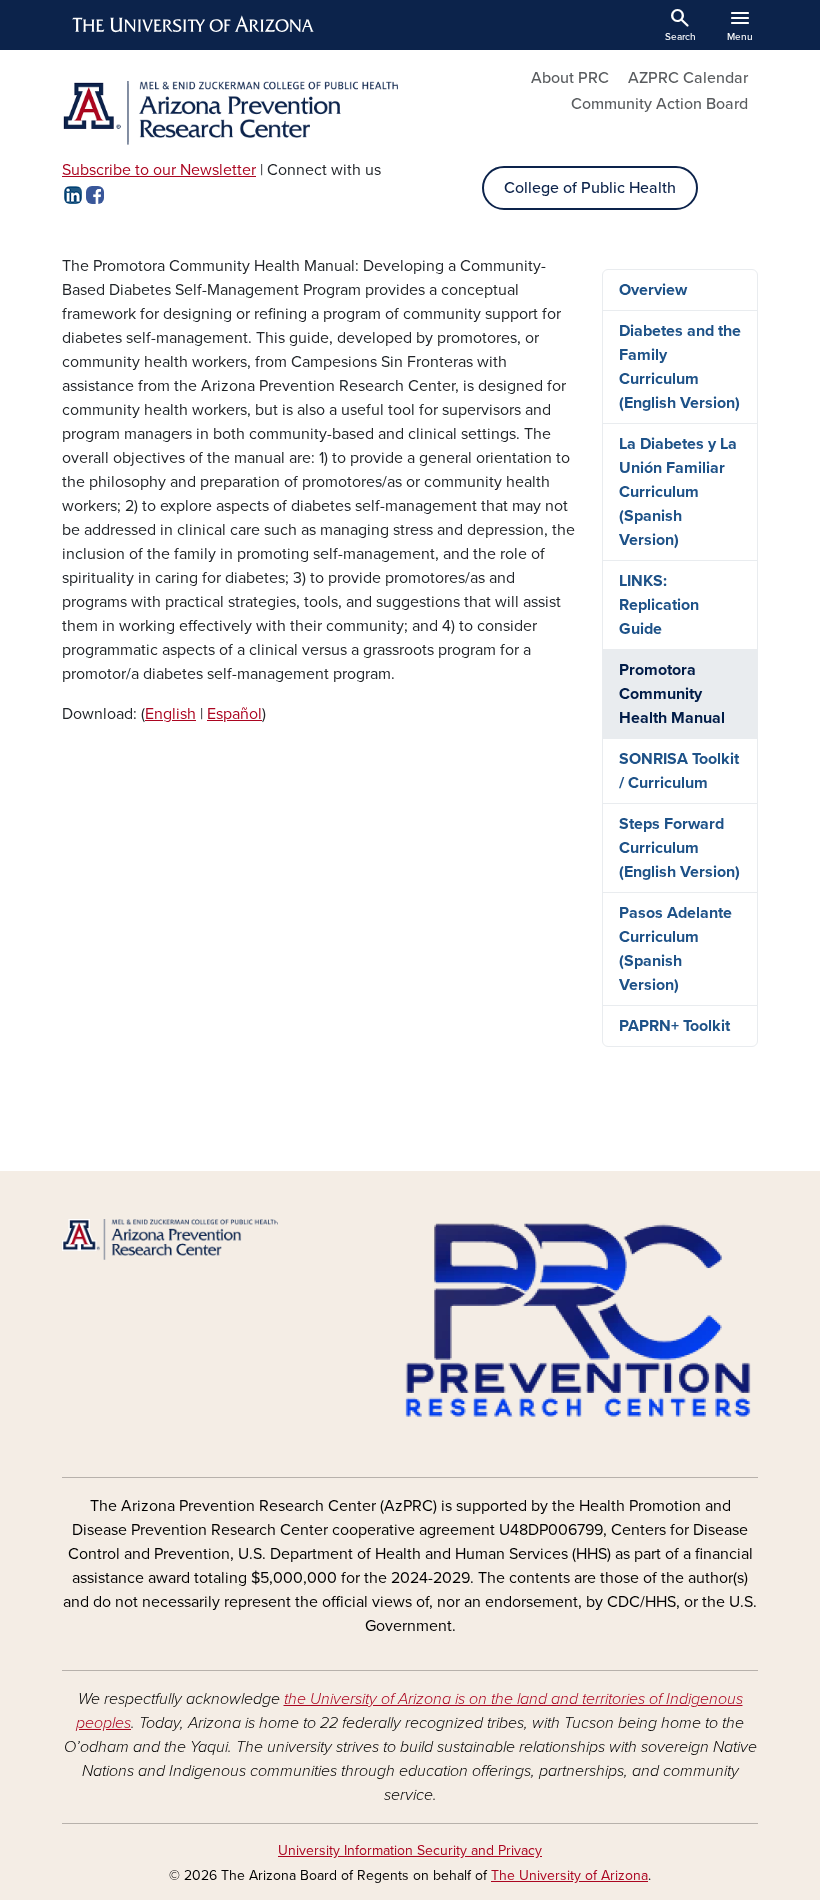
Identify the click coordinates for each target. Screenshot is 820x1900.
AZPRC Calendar (688, 78)
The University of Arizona (569, 1875)
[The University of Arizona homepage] (194, 25)
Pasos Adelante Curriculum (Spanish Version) (675, 949)
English (170, 714)
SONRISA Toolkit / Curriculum (679, 771)
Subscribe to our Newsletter (159, 170)
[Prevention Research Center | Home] (230, 113)
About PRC (570, 78)
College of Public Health (590, 188)
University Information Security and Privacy (410, 1850)
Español (234, 714)
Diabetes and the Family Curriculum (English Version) (680, 367)
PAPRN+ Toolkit (674, 1026)
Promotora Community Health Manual (672, 694)
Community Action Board (659, 104)
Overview (653, 290)
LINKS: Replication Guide (659, 605)
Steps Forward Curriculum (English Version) (679, 848)
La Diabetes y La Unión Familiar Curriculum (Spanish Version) (678, 492)
